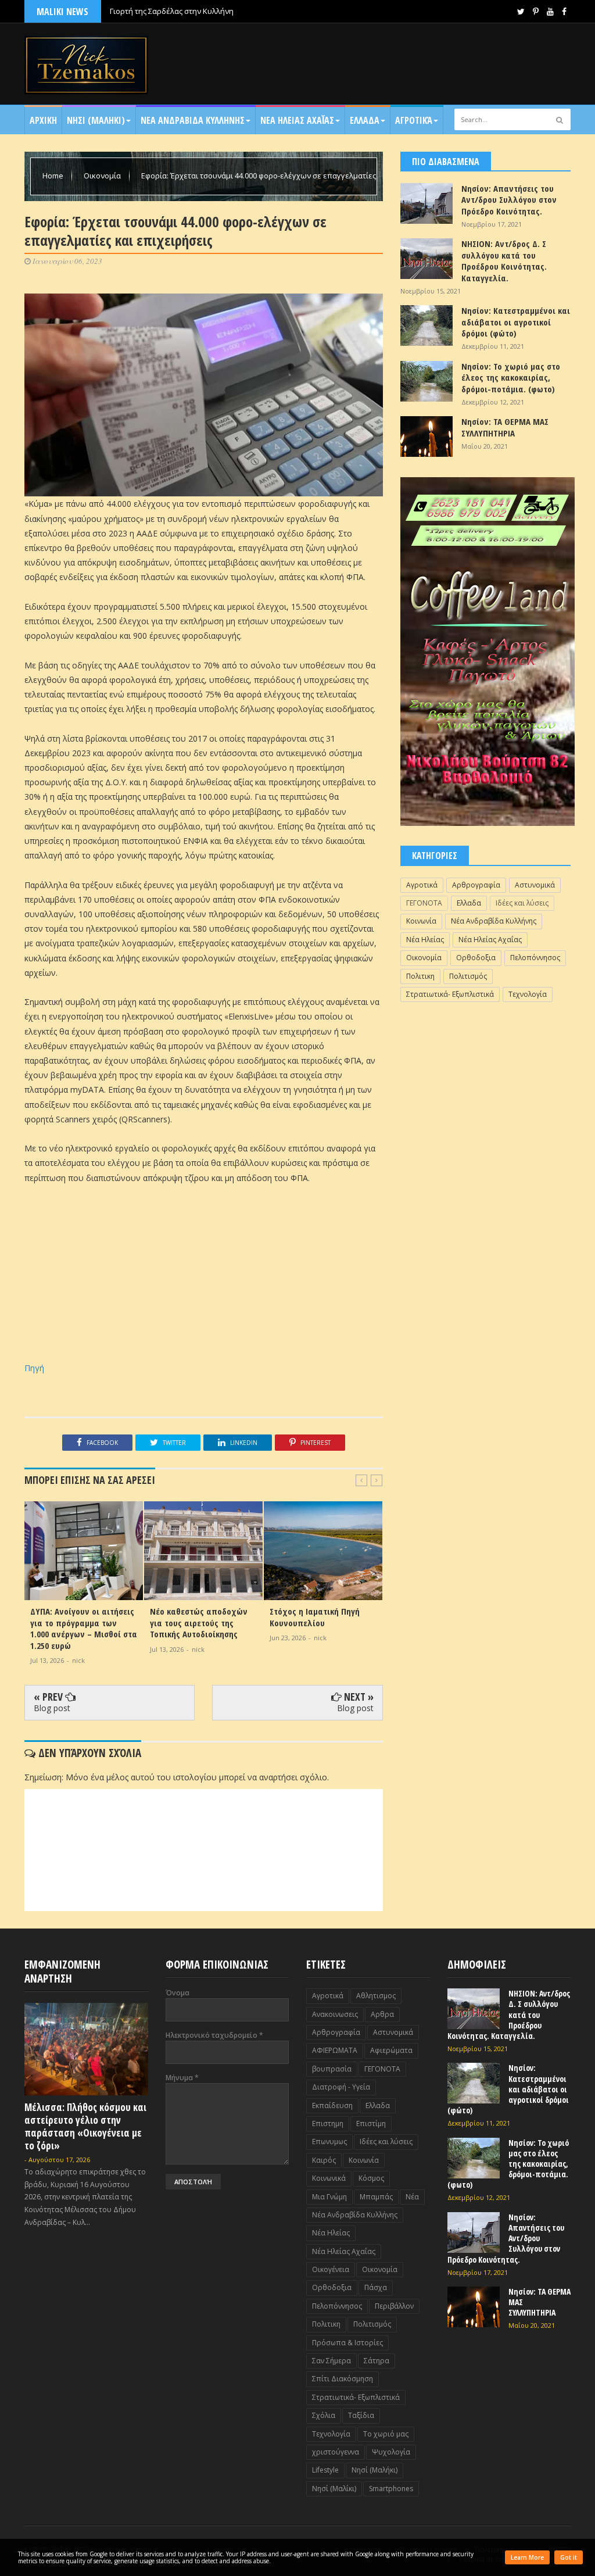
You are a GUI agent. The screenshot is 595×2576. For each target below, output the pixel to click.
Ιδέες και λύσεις (522, 903)
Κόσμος (371, 2178)
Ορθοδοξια (476, 958)
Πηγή (34, 1368)
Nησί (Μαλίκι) (334, 2489)
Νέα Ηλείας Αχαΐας (490, 940)
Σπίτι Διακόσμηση (343, 2379)
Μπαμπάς (376, 2197)
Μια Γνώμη (329, 2197)
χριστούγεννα (336, 2452)
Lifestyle (325, 2470)
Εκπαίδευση (332, 2105)
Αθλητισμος (376, 1996)
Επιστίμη (371, 2124)
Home (54, 176)
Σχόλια (324, 2415)
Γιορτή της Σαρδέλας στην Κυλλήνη (172, 11)
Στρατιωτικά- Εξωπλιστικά (450, 994)
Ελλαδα (365, 120)
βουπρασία (332, 2069)
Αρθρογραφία (476, 885)
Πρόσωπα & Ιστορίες (347, 2343)
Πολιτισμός (468, 976)
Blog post (52, 1708)
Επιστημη (328, 2124)
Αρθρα (382, 2014)
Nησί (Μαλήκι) (374, 2470)
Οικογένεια (331, 2269)
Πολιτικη (420, 976)
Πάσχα (376, 2287)
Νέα (412, 2197)
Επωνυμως (329, 2142)
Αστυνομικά (535, 885)
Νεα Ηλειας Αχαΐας (297, 120)
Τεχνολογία (528, 994)
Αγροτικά (414, 120)
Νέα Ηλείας (425, 940)
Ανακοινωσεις (335, 2014)
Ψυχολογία (391, 2452)
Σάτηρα (377, 2361)
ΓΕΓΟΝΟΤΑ (424, 903)
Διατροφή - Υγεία (341, 2087)
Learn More (527, 2557)
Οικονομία (103, 176)
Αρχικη (43, 120)
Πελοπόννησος (535, 958)
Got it (569, 2557)
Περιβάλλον (394, 2306)
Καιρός (324, 2160)
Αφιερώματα (391, 2050)
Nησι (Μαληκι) (96, 120)
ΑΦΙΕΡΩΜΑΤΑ (335, 2050)
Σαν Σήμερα (331, 2361)
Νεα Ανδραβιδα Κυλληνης (193, 120)
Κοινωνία (421, 921)
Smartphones (391, 2489)
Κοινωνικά (329, 2178)
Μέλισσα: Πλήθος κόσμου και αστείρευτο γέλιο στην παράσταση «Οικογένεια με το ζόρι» (85, 2126)
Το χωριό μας (386, 2434)
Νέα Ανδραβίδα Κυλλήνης (494, 921)
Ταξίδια (361, 2415)
